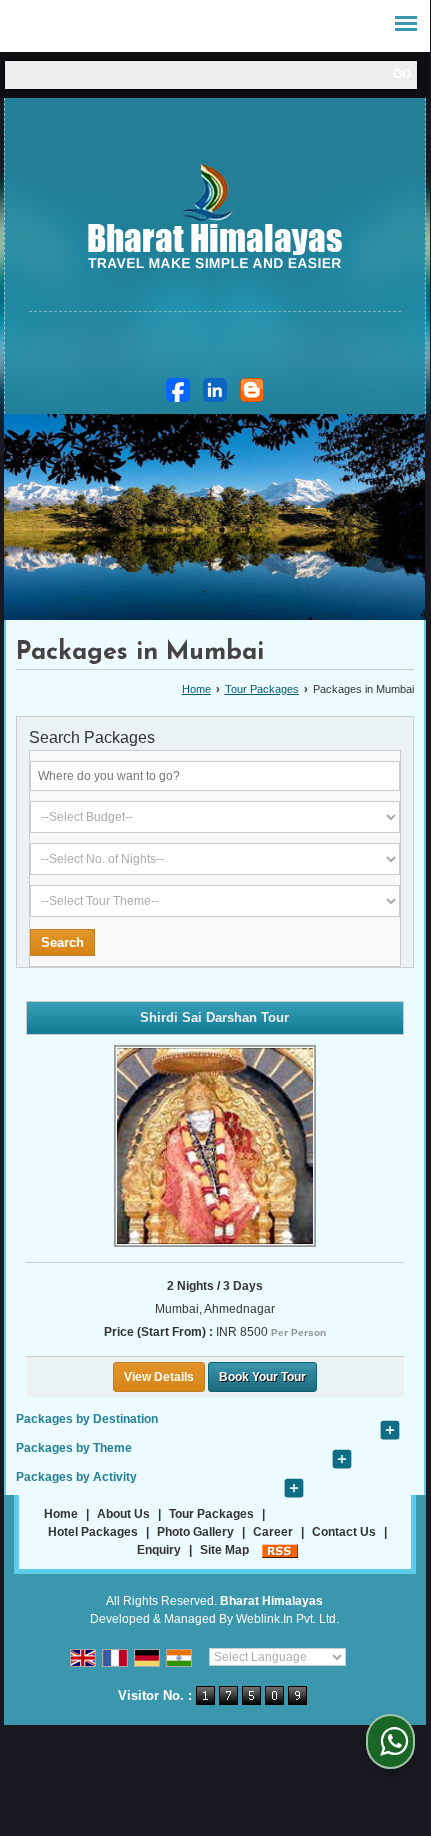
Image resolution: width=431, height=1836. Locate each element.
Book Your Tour (262, 1377)
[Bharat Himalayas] (214, 219)
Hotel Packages (93, 1532)
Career (273, 1532)
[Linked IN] (215, 390)
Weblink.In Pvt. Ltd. (287, 1619)
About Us (123, 1514)
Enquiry (159, 1550)
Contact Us (344, 1532)
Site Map (224, 1550)
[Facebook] (178, 390)
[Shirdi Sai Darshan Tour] (215, 1146)
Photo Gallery (195, 1532)
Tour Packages (262, 689)
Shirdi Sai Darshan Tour (214, 1017)
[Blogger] (252, 390)
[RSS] (280, 1550)
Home (196, 689)
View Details (159, 1377)
